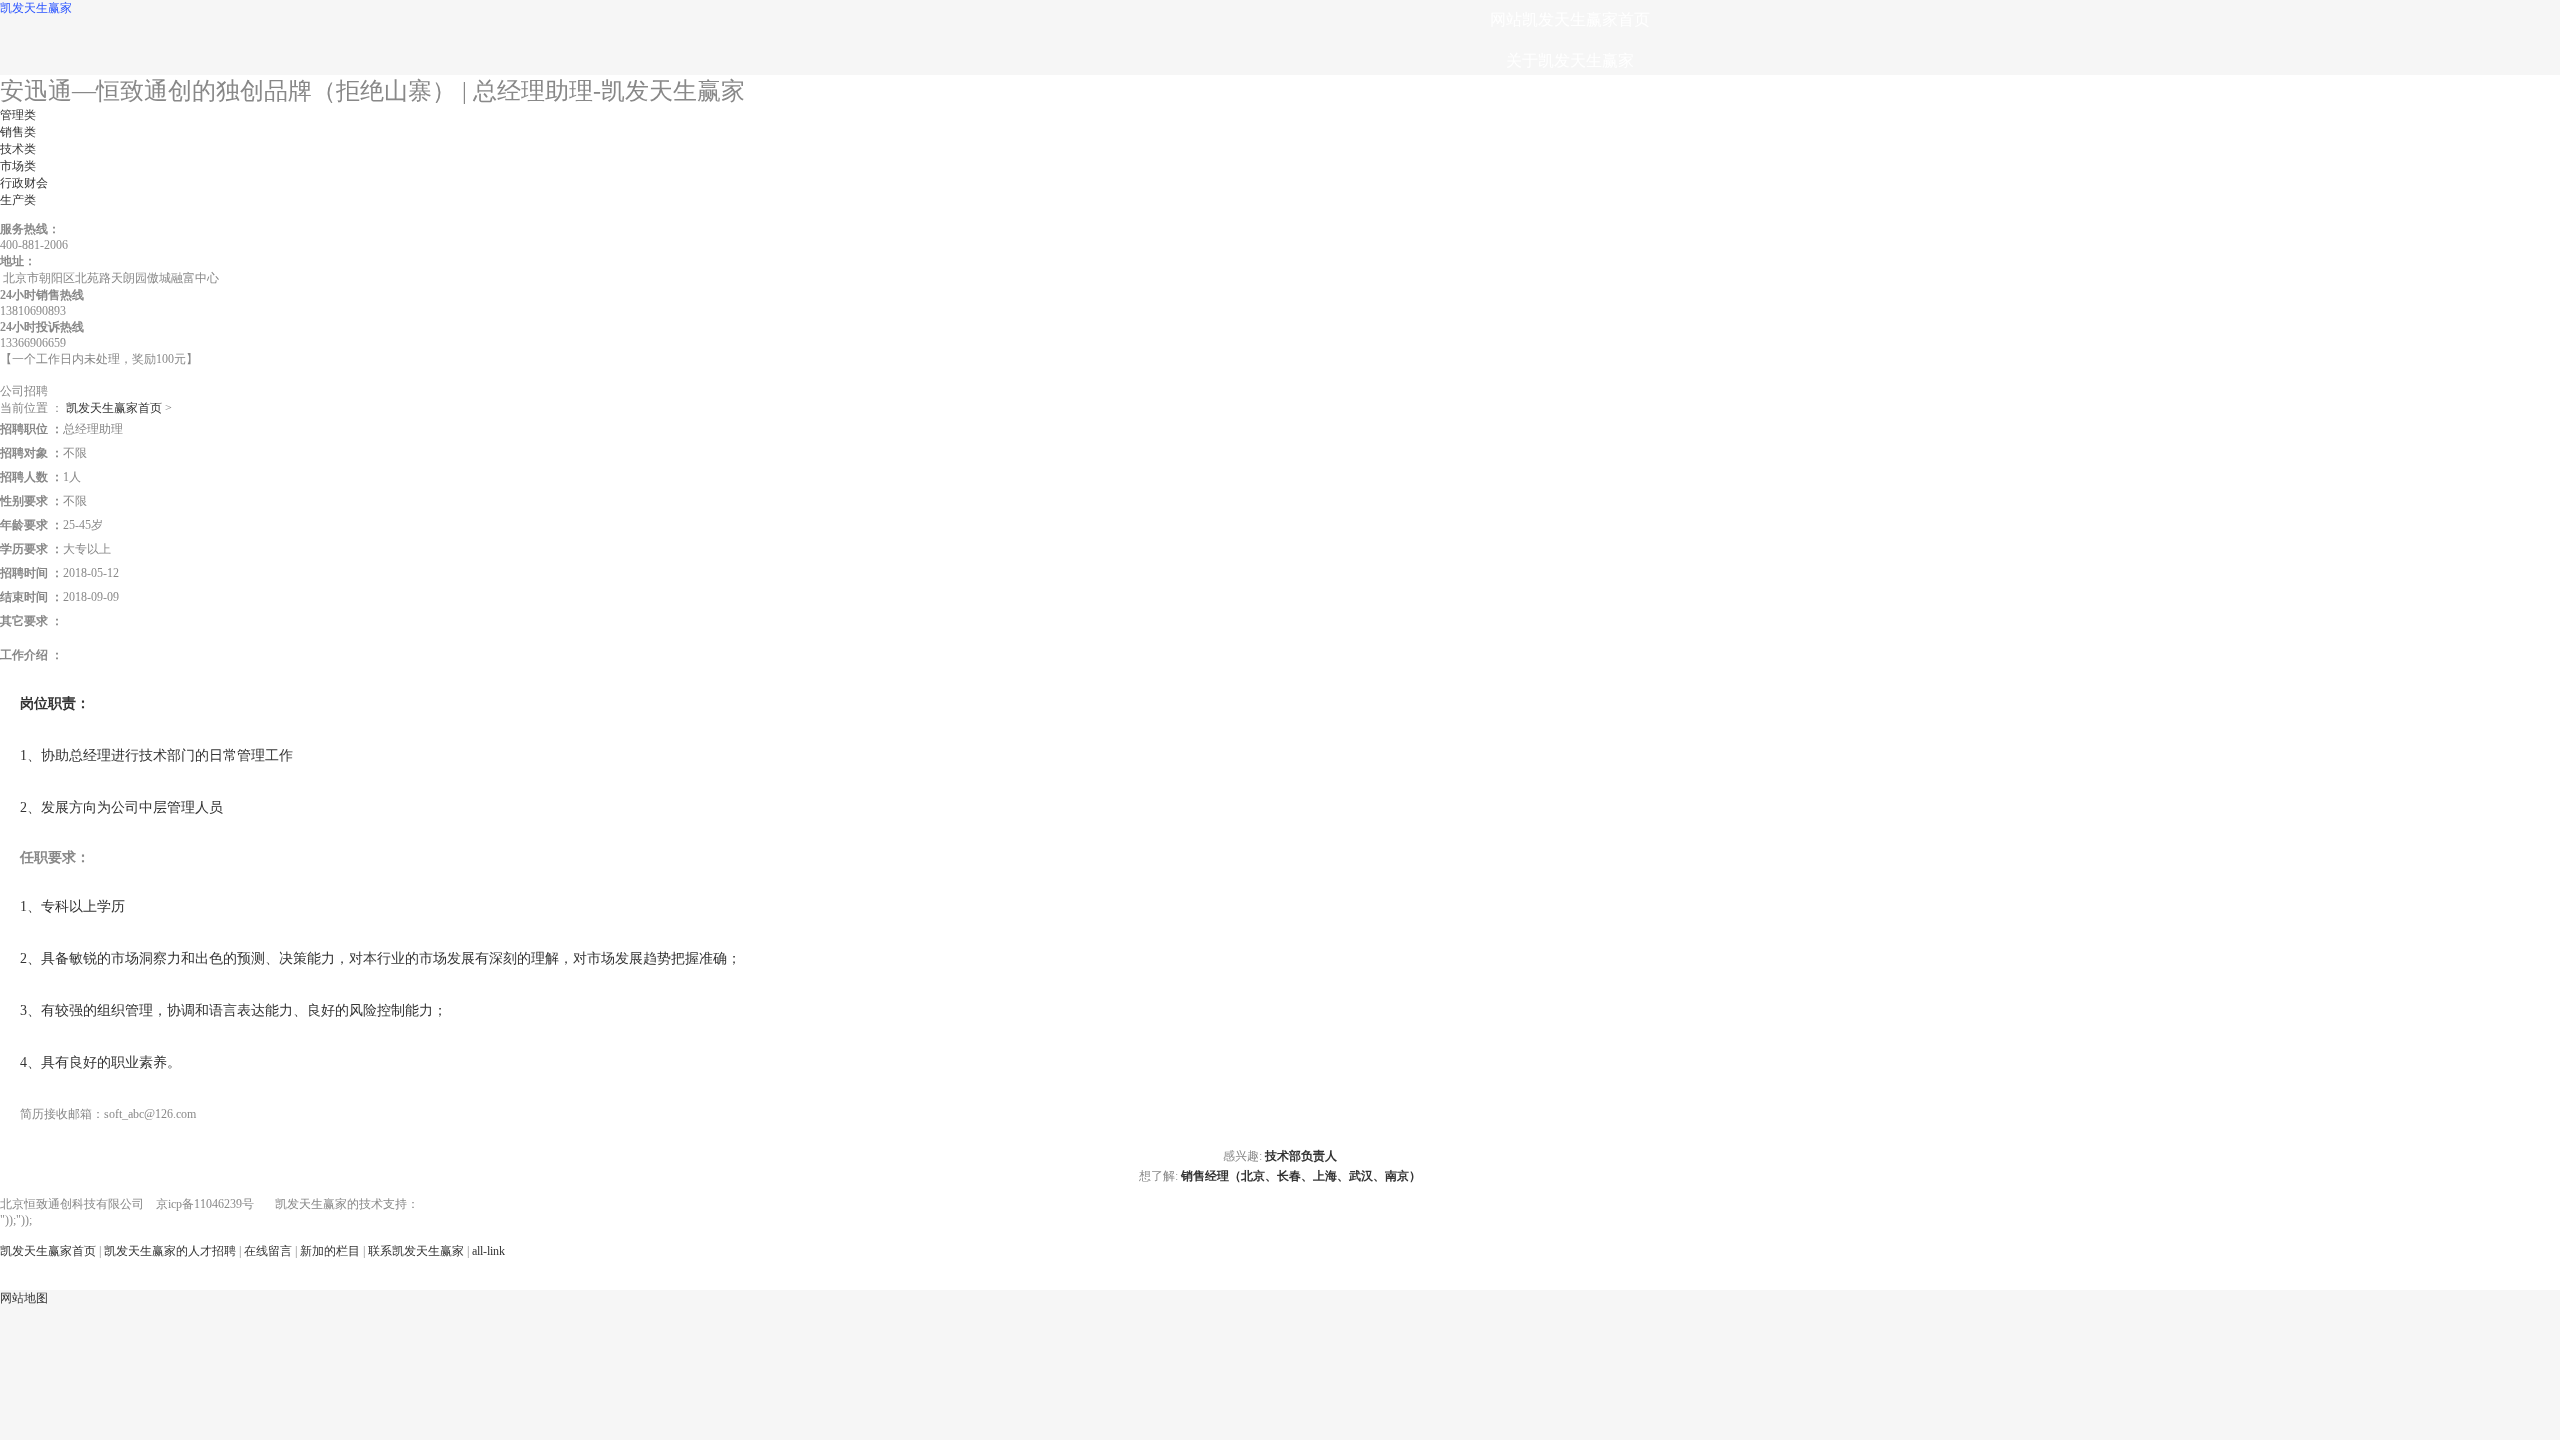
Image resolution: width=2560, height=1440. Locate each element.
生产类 (18, 200)
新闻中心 (1570, 265)
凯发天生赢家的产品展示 (1570, 101)
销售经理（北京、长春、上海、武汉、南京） (1301, 1176)
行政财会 (24, 183)
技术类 (18, 149)
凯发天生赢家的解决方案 (1570, 142)
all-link (488, 1251)
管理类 (18, 115)
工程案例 (1570, 183)
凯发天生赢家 (36, 8)
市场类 (18, 166)
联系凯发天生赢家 (1570, 388)
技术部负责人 (1301, 1156)
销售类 (18, 132)
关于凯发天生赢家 (1570, 60)
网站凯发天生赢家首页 (1570, 19)
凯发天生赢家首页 (114, 408)
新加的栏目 (330, 1251)
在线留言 (1570, 347)
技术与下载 (1570, 224)
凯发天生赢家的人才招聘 (1570, 306)
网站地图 (24, 1298)
